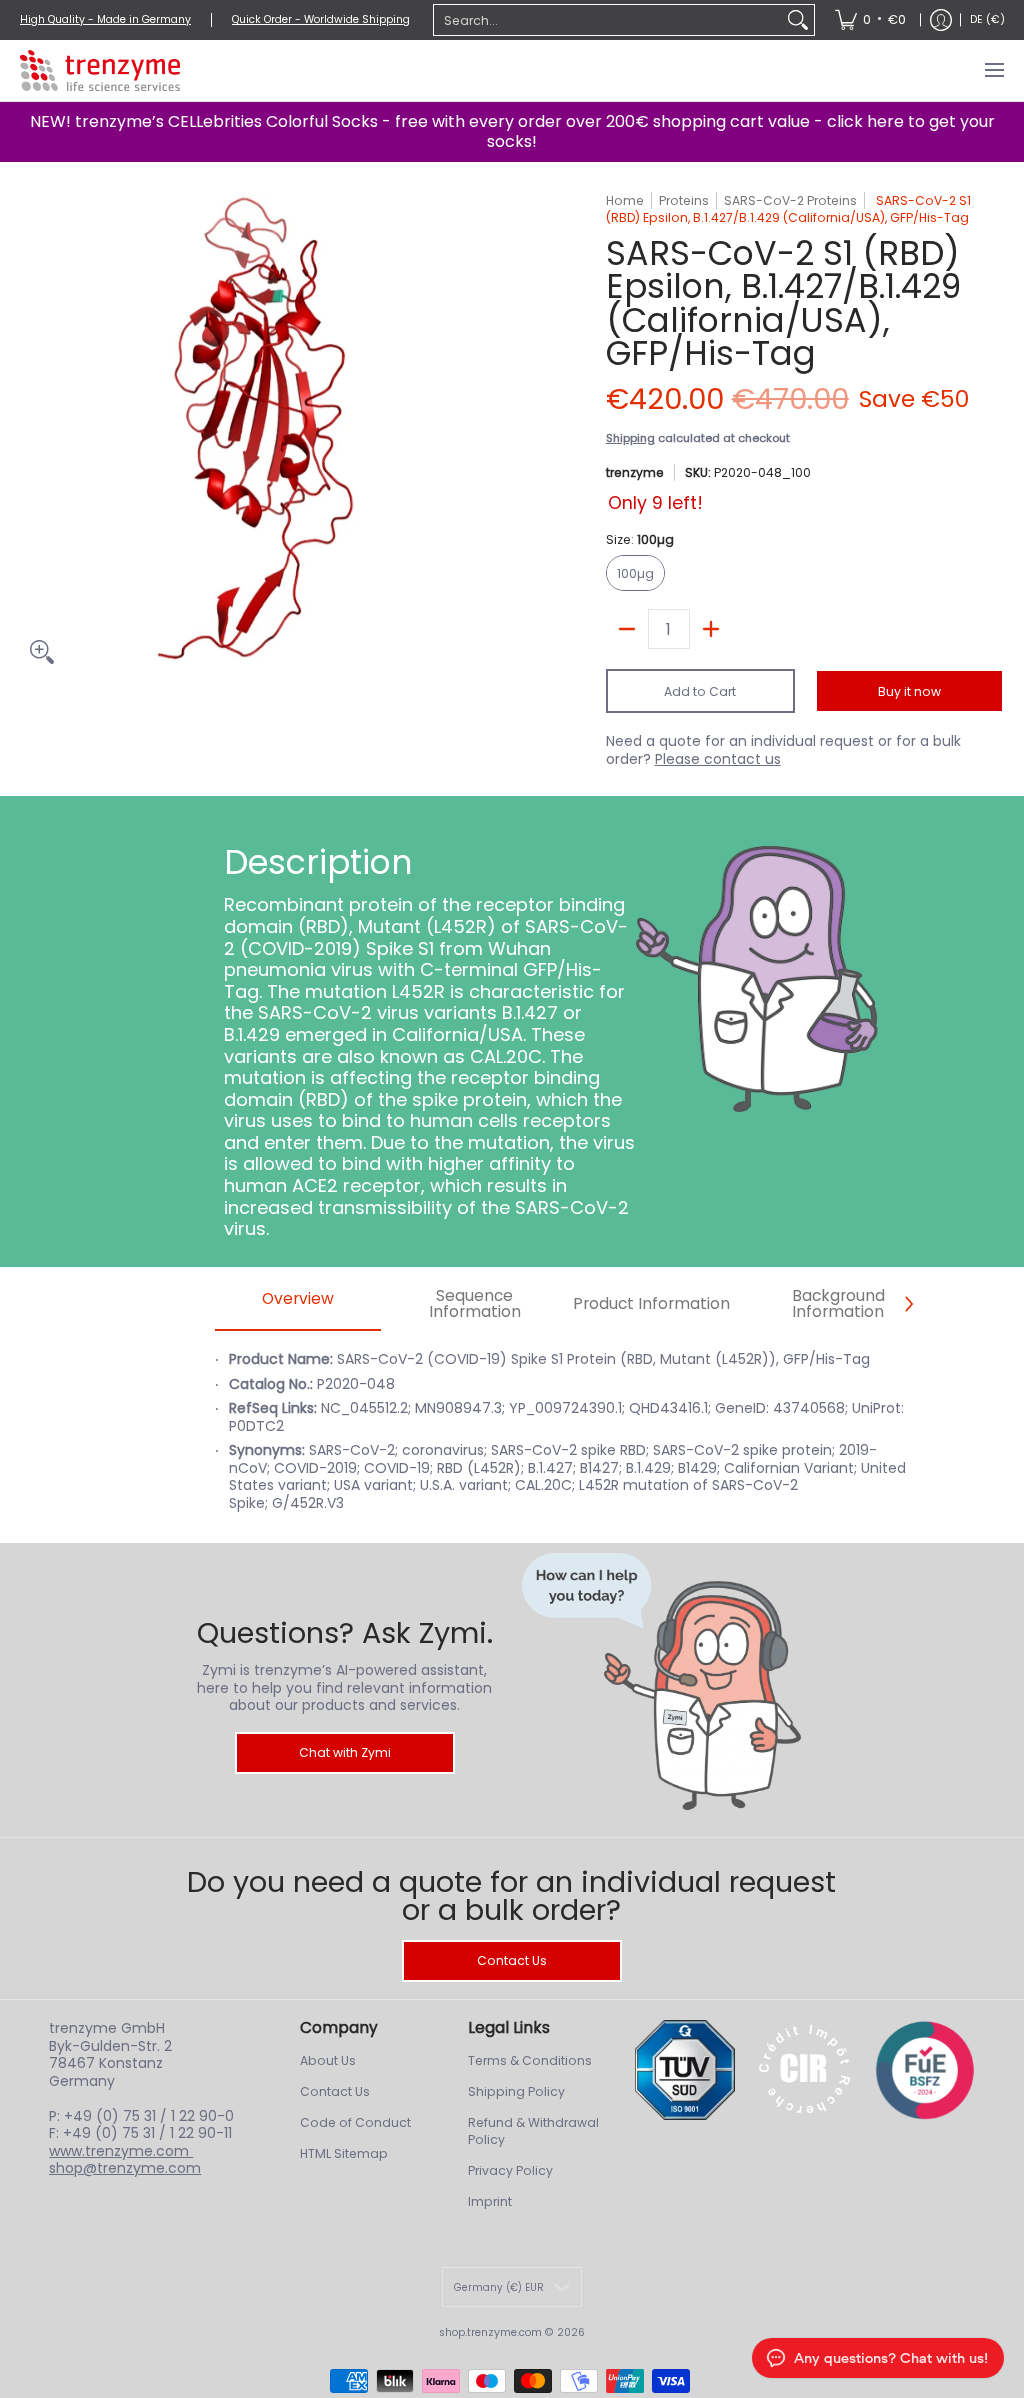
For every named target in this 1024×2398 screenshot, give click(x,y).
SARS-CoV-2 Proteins (790, 200)
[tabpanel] (563, 1442)
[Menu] (993, 70)
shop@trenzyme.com (125, 2168)
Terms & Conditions (530, 2060)
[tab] (298, 1304)
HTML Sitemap (344, 2153)
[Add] (711, 629)
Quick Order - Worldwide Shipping (321, 19)
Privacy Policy (510, 2170)
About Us (328, 2060)
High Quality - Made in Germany (105, 19)
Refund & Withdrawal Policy (533, 2131)
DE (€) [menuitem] (987, 19)
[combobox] (608, 20)
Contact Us (512, 1960)
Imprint (490, 2201)
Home (625, 200)
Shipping (630, 438)
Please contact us (718, 759)
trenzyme (635, 472)
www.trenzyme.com (121, 2151)
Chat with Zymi (345, 1752)
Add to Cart (700, 691)
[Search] (798, 20)
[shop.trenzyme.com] (100, 70)
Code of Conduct (355, 2122)
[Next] (908, 1304)
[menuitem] (870, 20)
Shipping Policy (516, 2091)
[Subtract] (627, 629)
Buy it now (909, 691)
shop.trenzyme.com (490, 2332)
